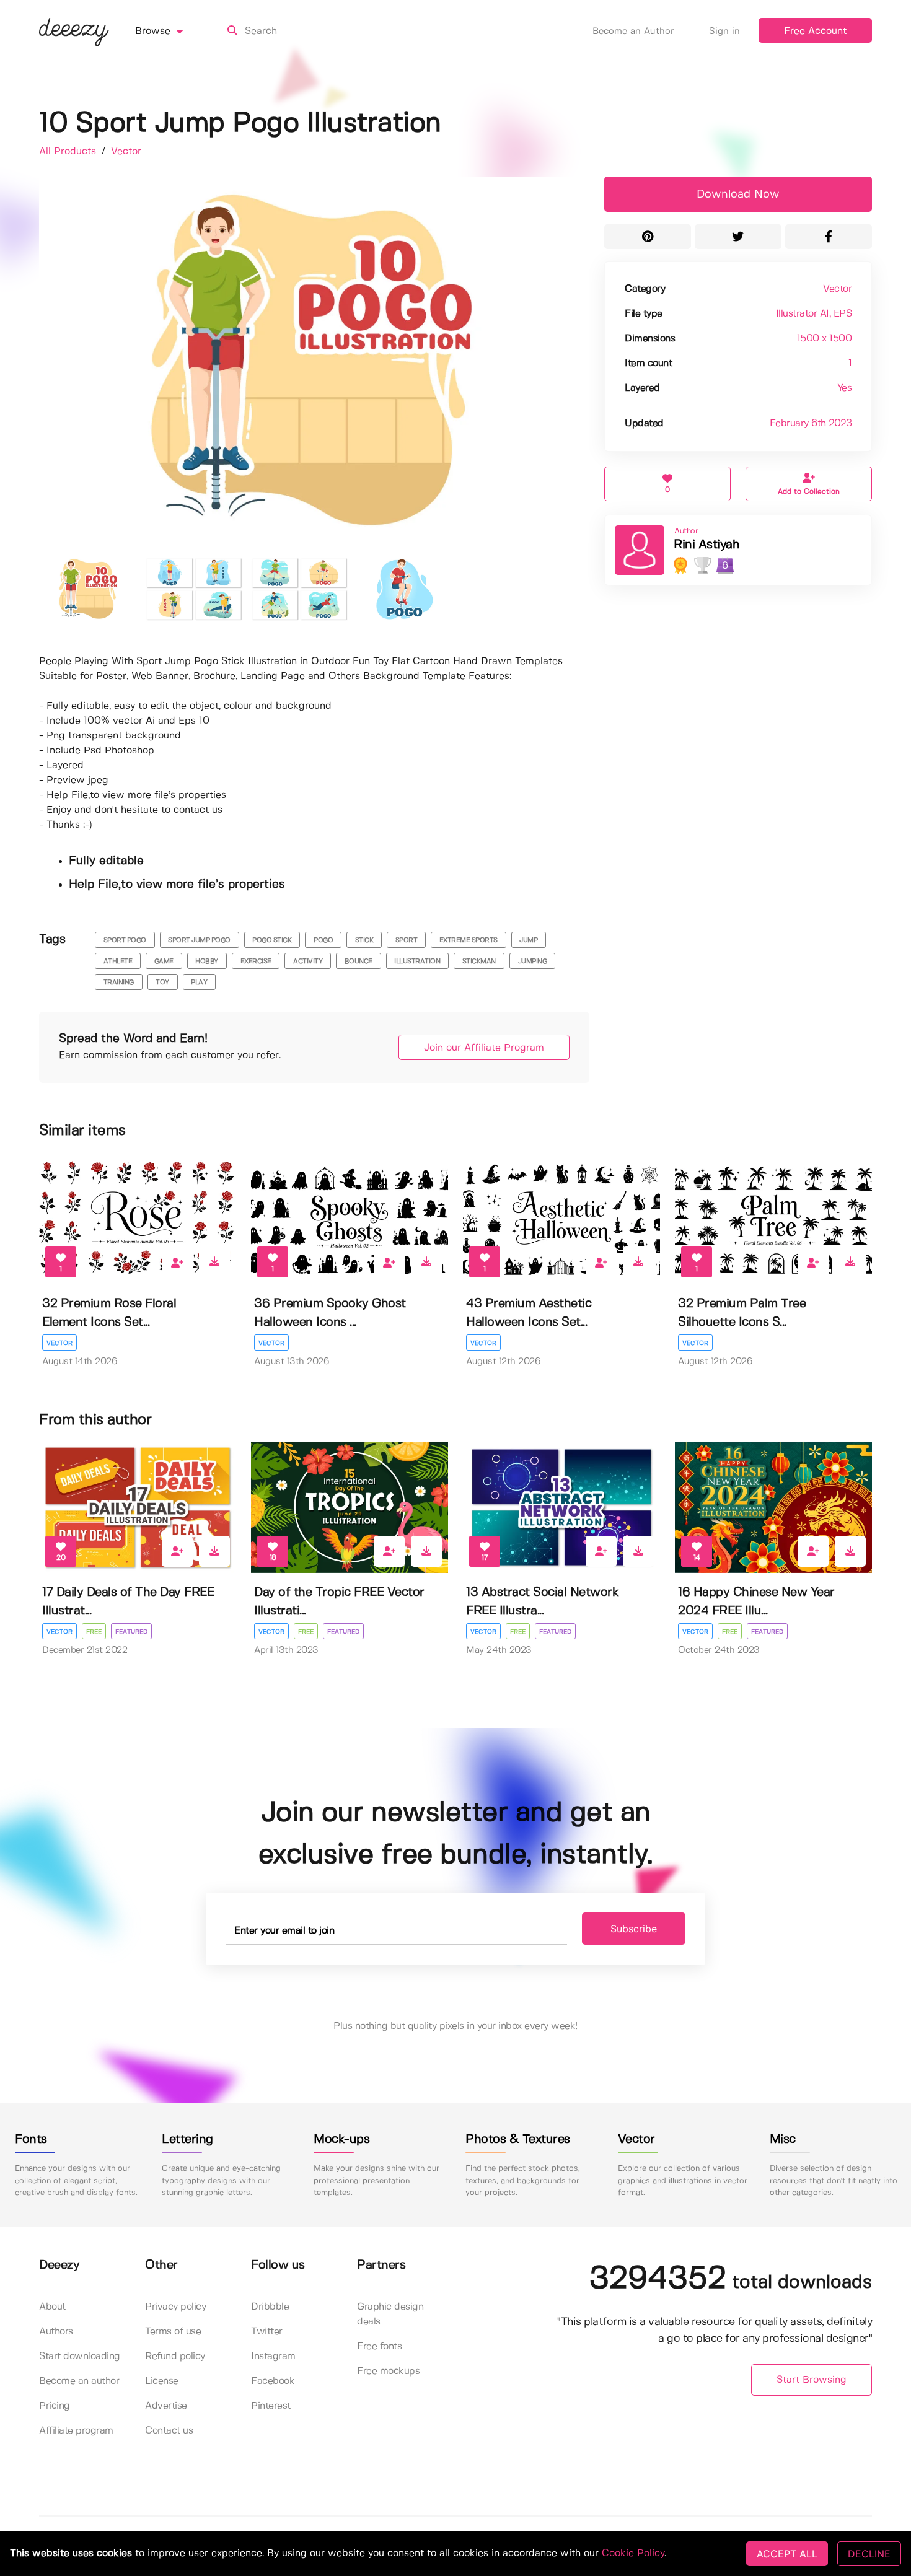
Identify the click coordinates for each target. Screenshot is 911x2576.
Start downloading (80, 2356)
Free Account (815, 31)
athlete (118, 962)
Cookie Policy (633, 2553)
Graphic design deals (390, 2314)
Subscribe (634, 1929)
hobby (207, 962)
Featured (131, 1632)
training (119, 983)
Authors (56, 2332)
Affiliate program (76, 2431)
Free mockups (388, 2371)
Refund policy (175, 2356)
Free (94, 1632)
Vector (126, 151)
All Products (69, 151)
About (52, 2307)
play (199, 983)
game (164, 962)
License (162, 2381)
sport (407, 940)
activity (308, 962)
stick (364, 940)
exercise (256, 962)
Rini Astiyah (706, 545)
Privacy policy (175, 2307)
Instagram (273, 2356)
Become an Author (633, 32)
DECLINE (869, 2554)
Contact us (169, 2431)
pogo (323, 940)
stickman (479, 962)
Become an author (79, 2381)
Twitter (267, 2332)
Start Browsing (812, 2380)
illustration (417, 962)
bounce (359, 962)
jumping (533, 962)
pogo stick (272, 940)
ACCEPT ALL (787, 2554)
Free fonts (379, 2346)
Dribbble (270, 2307)
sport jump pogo (199, 940)
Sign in (724, 32)
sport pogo (125, 940)
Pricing (55, 2406)
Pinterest (271, 2406)
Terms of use (173, 2332)
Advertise (166, 2406)
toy (162, 983)
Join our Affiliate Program (484, 1048)
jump (528, 940)
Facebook (273, 2381)
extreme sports (469, 940)
